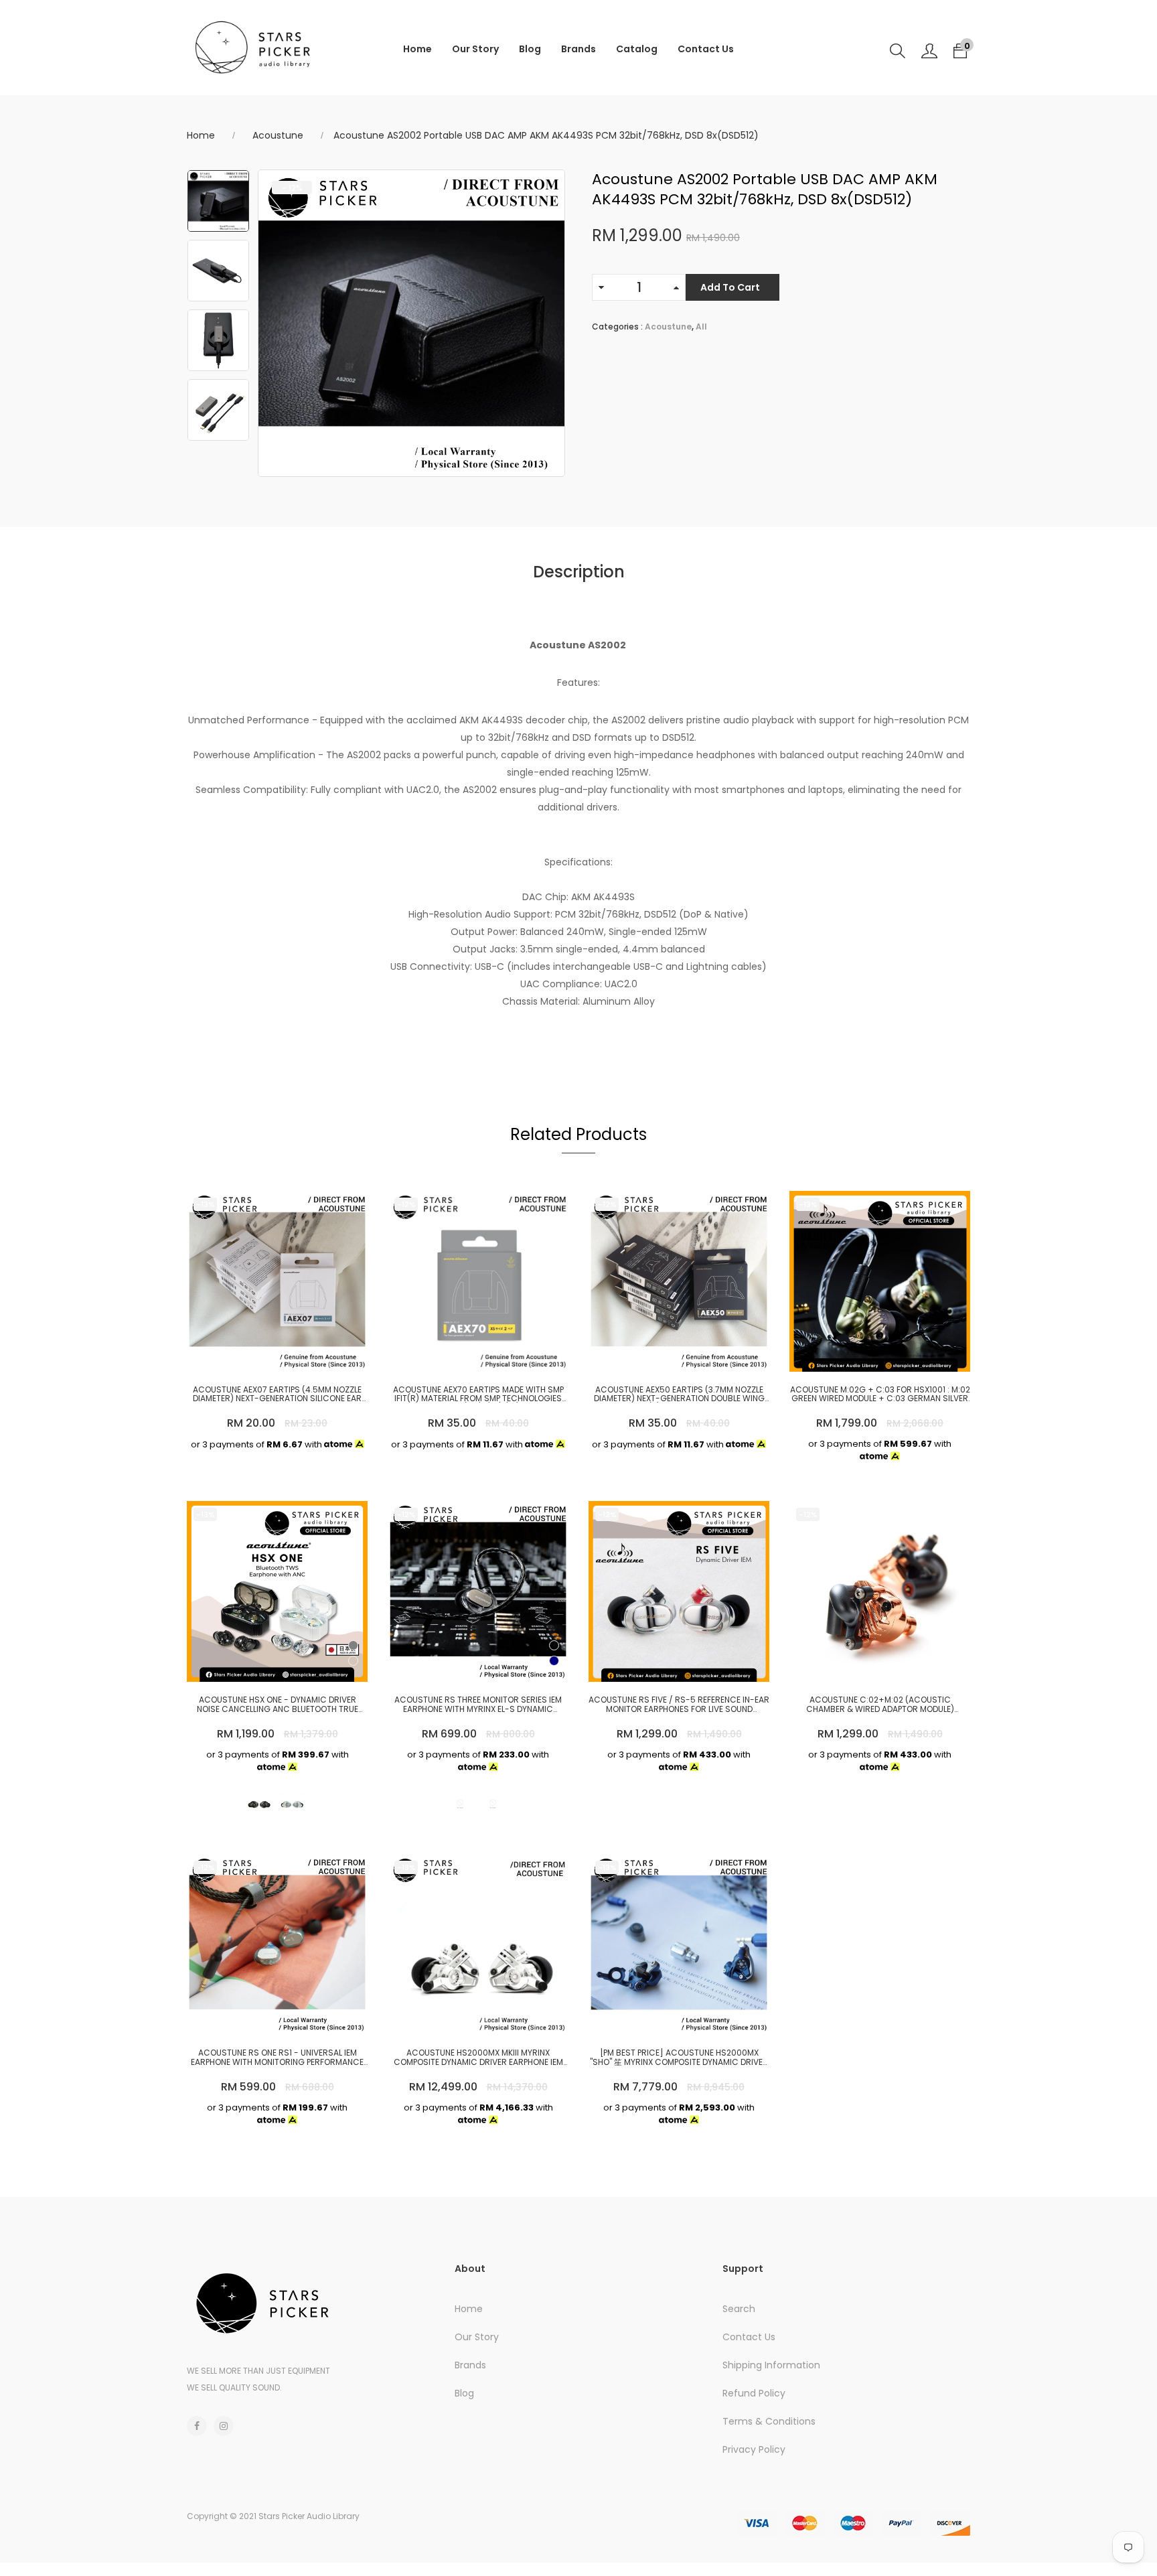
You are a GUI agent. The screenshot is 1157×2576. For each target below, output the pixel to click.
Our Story (475, 49)
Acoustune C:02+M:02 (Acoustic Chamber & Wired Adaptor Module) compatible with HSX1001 (880, 1704)
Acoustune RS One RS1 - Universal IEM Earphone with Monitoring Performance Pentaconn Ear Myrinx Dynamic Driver (277, 2057)
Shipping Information (771, 2365)
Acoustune (278, 135)
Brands (578, 49)
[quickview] (274, 1355)
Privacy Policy (754, 2449)
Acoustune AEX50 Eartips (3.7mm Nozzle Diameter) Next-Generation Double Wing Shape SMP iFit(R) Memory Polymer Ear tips (679, 1394)
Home (417, 49)
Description (579, 572)
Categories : (617, 327)
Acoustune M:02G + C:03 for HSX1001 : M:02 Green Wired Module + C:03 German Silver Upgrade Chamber (880, 1394)
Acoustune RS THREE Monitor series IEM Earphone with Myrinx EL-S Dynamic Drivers (478, 1704)
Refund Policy (754, 2393)
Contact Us (706, 49)
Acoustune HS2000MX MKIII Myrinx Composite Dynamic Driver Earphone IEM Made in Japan (478, 2057)
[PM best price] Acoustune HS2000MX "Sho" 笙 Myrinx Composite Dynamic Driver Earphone (679, 2057)
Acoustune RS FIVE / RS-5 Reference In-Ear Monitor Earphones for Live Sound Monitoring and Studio (679, 1704)
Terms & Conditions (769, 2421)
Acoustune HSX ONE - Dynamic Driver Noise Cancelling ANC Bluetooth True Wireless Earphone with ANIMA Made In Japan (278, 1704)
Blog (530, 49)
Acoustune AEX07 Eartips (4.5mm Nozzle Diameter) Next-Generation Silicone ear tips (277, 1394)
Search (739, 2309)
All (701, 327)
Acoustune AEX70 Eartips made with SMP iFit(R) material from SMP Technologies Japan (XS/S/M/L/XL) (478, 1394)
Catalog (637, 49)
